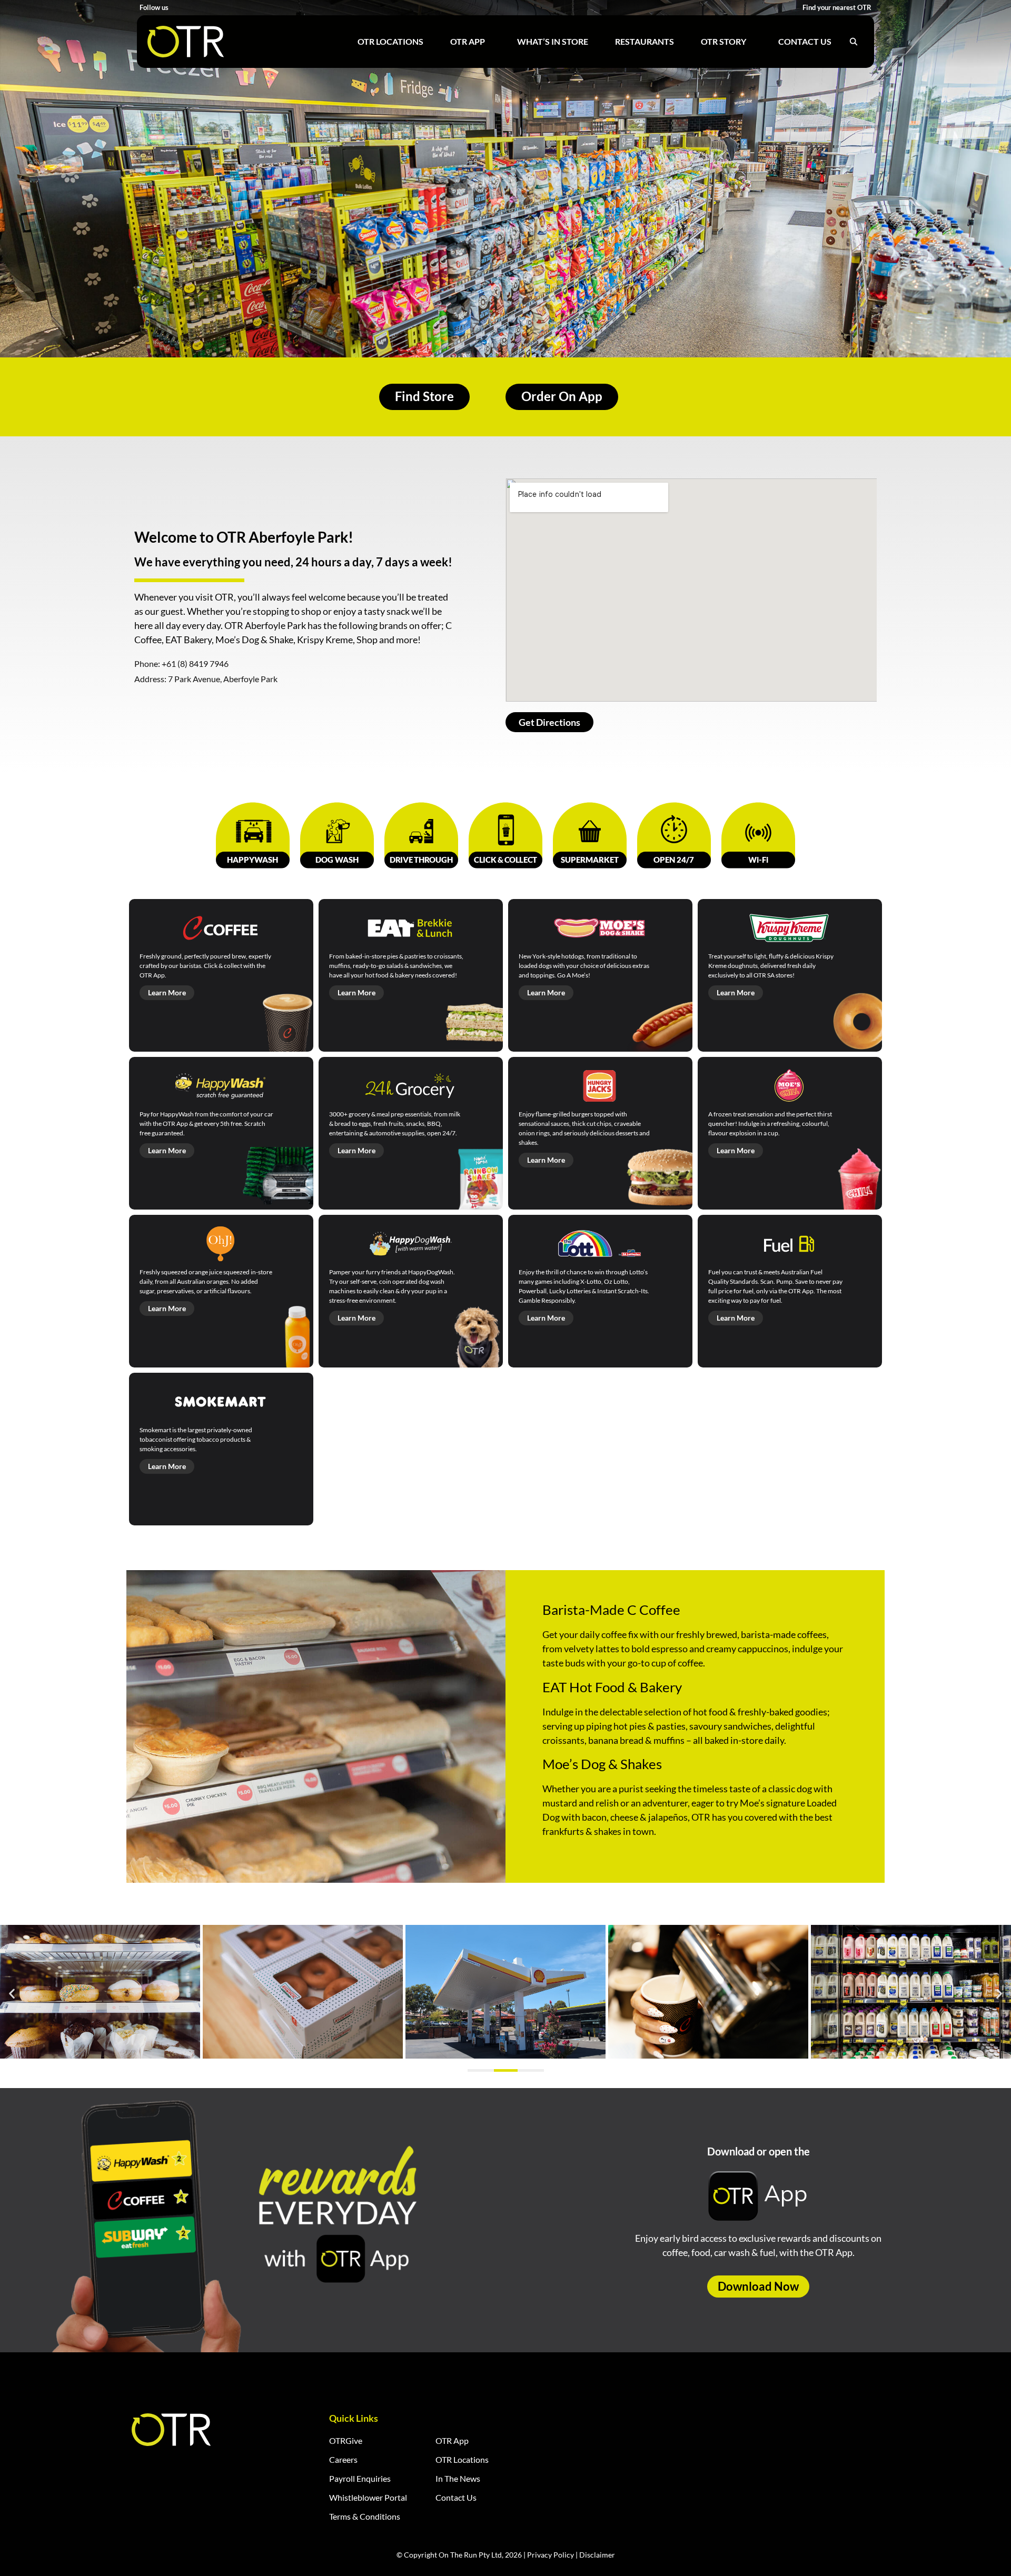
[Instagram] (191, 8)
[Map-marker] (244, 8)
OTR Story (723, 41)
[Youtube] (204, 8)
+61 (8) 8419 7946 (195, 663)
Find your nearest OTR (837, 7)
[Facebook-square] (178, 8)
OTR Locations (390, 41)
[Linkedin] (217, 8)
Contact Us (805, 41)
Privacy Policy (551, 2555)
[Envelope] (230, 8)
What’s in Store (553, 41)
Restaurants (645, 41)
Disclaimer (597, 2555)
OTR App (468, 41)
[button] (12, 1993)
